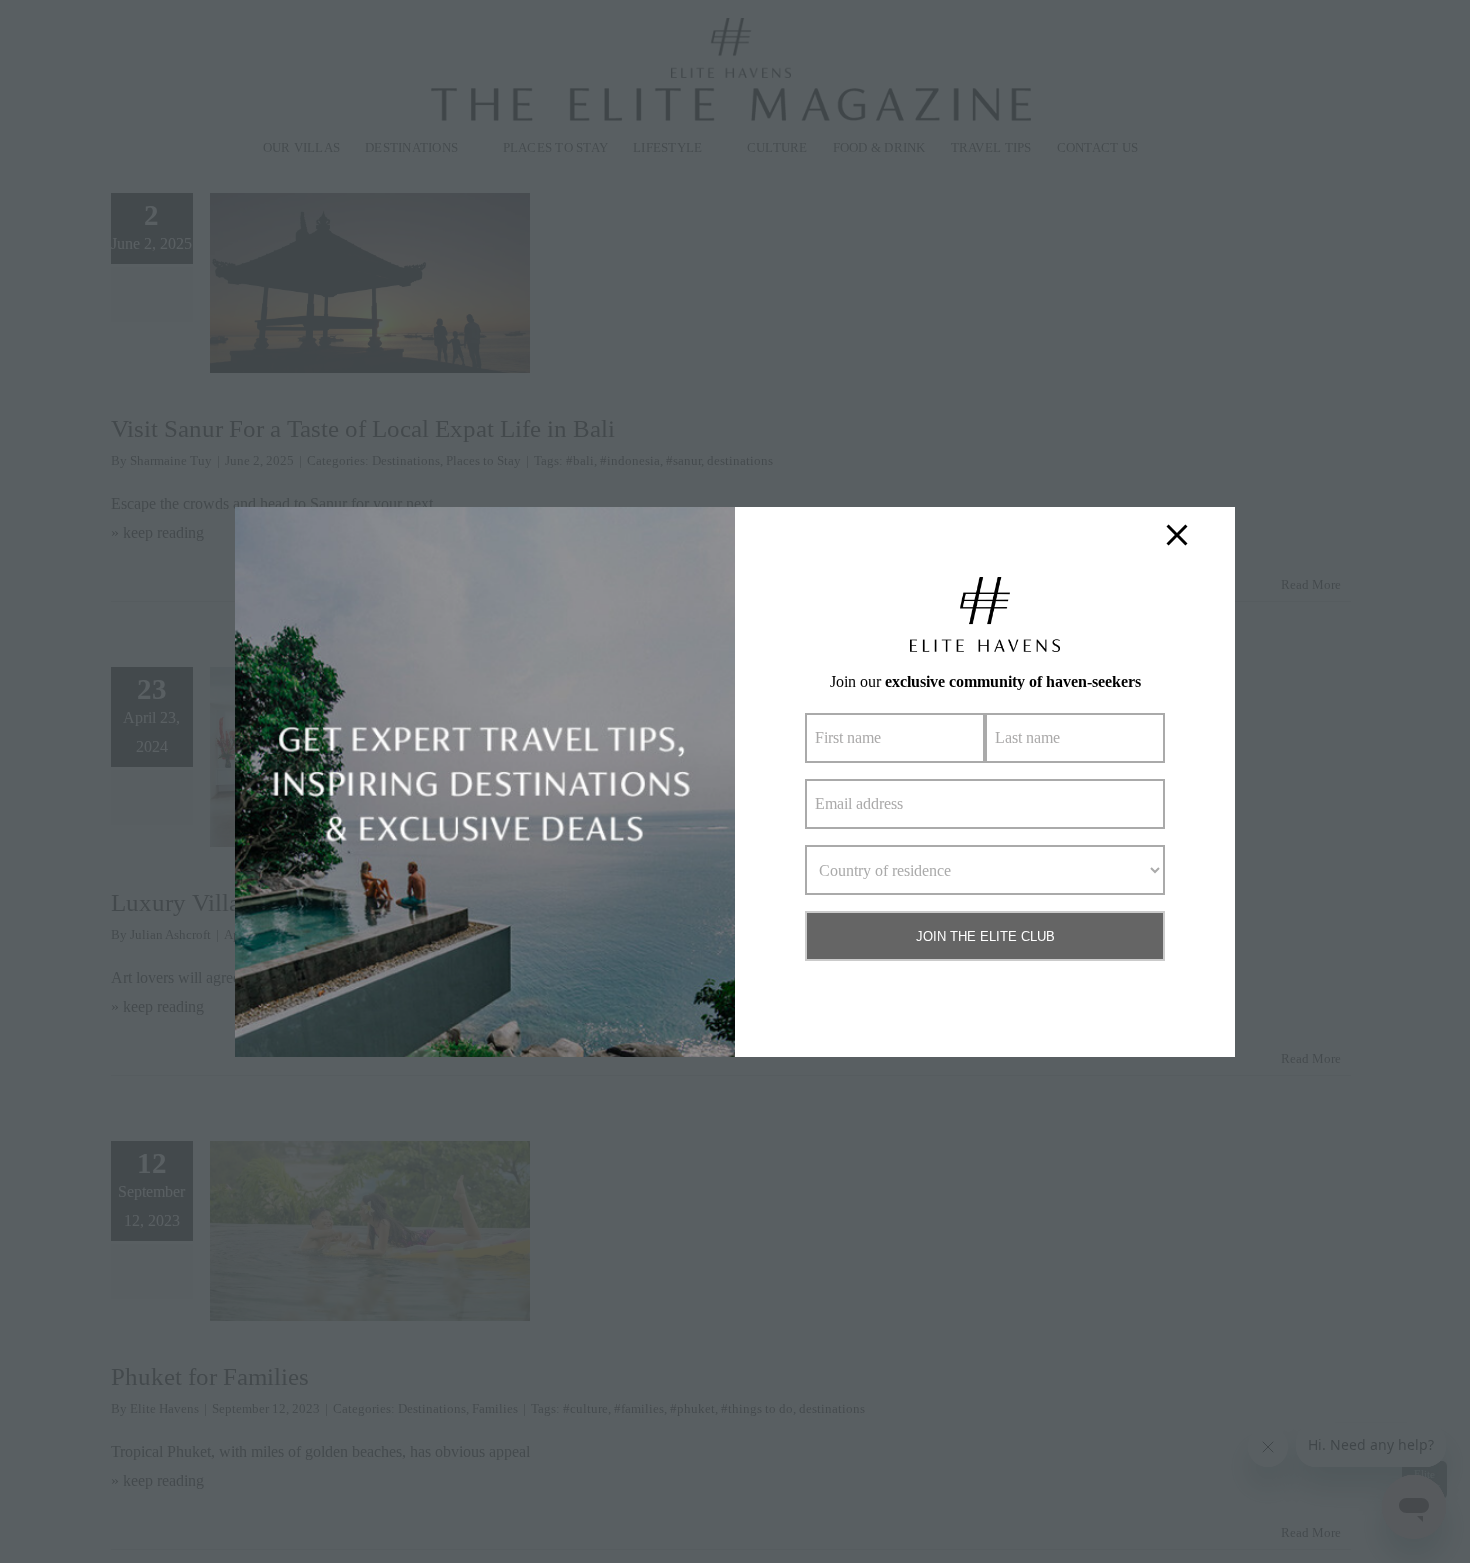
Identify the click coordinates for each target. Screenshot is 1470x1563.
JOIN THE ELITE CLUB (985, 936)
